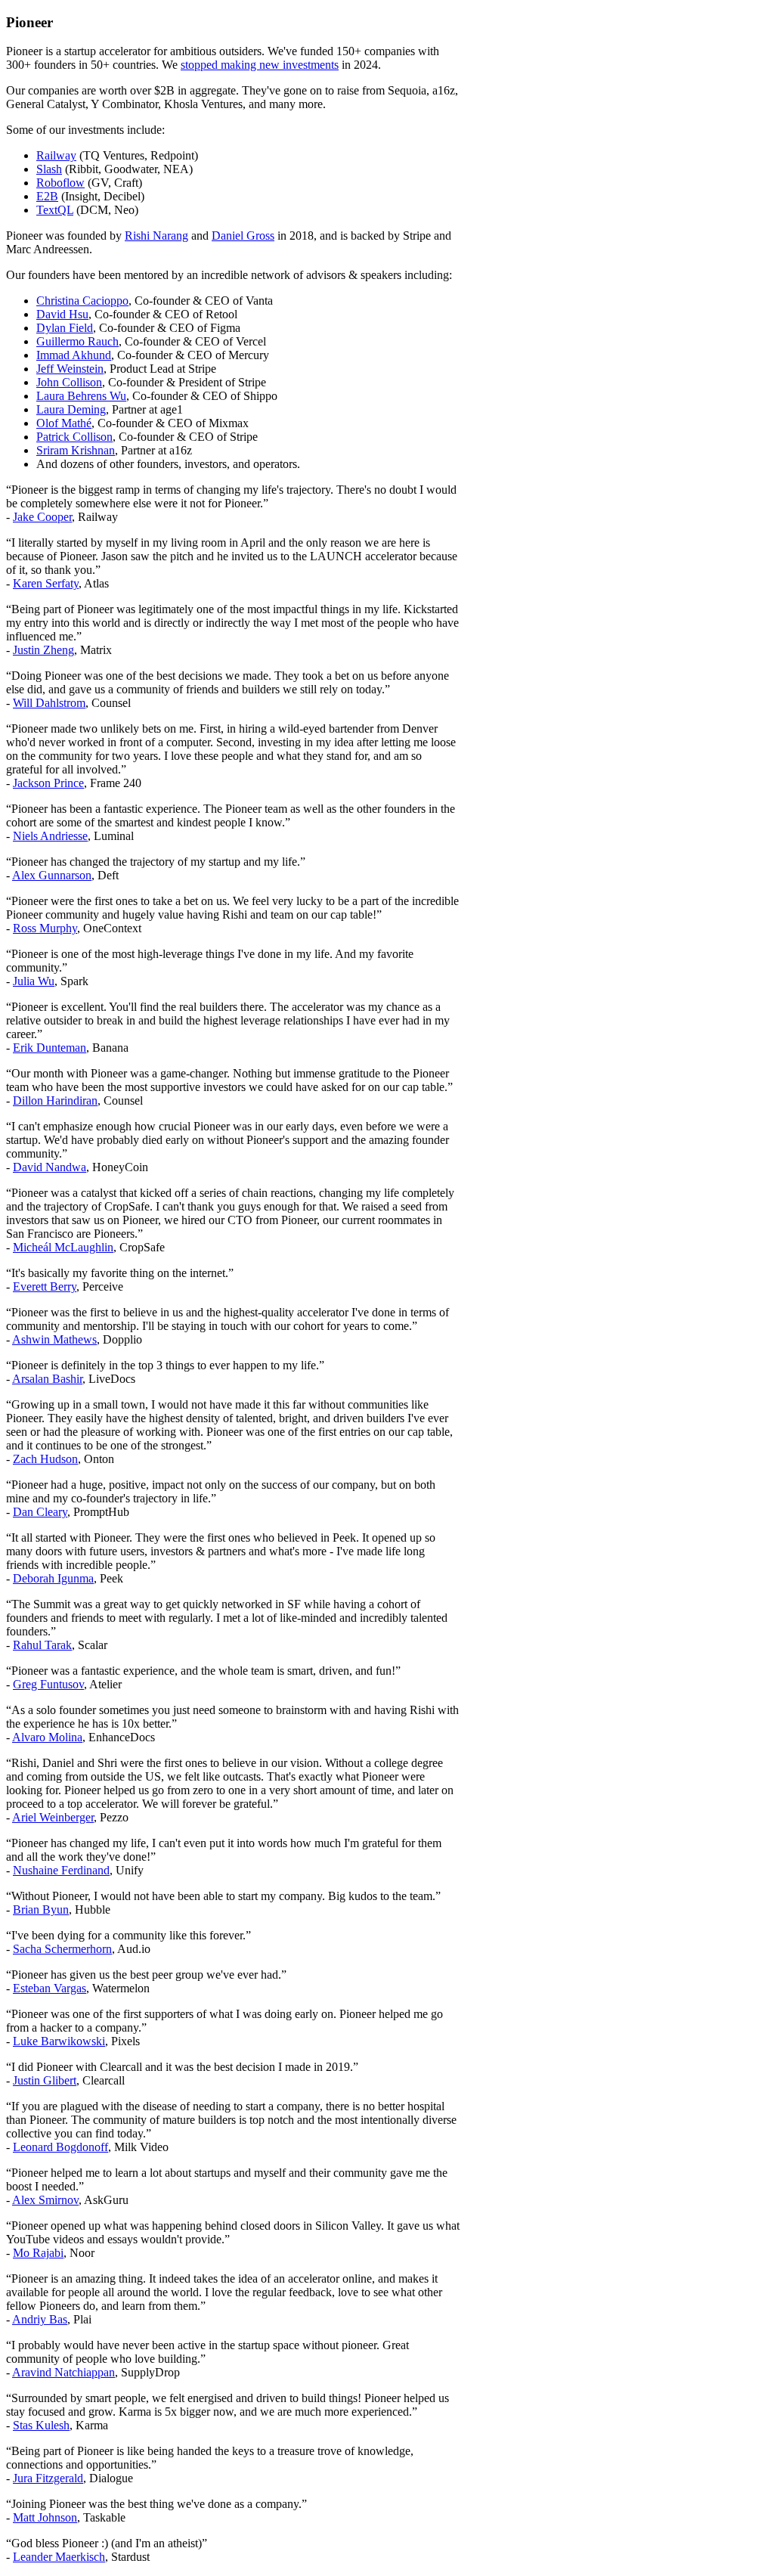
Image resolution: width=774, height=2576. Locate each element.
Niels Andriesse (50, 836)
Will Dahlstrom (49, 703)
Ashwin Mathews (54, 1339)
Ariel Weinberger (53, 1817)
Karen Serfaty (46, 583)
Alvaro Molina (47, 1737)
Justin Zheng (43, 650)
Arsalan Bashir (47, 1379)
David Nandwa (50, 1167)
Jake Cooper (42, 517)
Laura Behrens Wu (81, 396)
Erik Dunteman (50, 1048)
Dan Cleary (40, 1512)
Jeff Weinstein (70, 369)
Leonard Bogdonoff (60, 2147)
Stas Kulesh (41, 2425)
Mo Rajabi (38, 2253)
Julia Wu (34, 981)
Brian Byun (41, 1910)
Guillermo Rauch (77, 341)
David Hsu (62, 314)
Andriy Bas (40, 2319)
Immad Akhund (74, 355)
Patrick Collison (74, 437)
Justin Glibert (45, 2080)
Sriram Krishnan (76, 450)
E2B (47, 196)
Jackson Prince (48, 783)
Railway (56, 155)
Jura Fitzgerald (48, 2478)
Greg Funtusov (48, 1684)
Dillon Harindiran (55, 1100)
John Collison (69, 382)
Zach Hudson (45, 1459)
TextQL (55, 210)
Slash (49, 169)
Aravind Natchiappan (63, 2372)
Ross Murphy (45, 928)
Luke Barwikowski (59, 2041)
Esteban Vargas (50, 1988)
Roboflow (60, 183)
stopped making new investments (260, 65)
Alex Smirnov (45, 2200)
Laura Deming (71, 409)
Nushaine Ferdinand (61, 1870)
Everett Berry (45, 1286)
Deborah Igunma (53, 1578)
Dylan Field (65, 328)
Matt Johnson (45, 2517)
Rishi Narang (156, 236)
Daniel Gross (243, 236)
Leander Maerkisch (59, 2557)
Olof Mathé (64, 423)
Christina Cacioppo (82, 301)
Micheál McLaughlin (63, 1247)
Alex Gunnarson (52, 875)
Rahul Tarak (42, 1645)
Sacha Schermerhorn (62, 1949)
